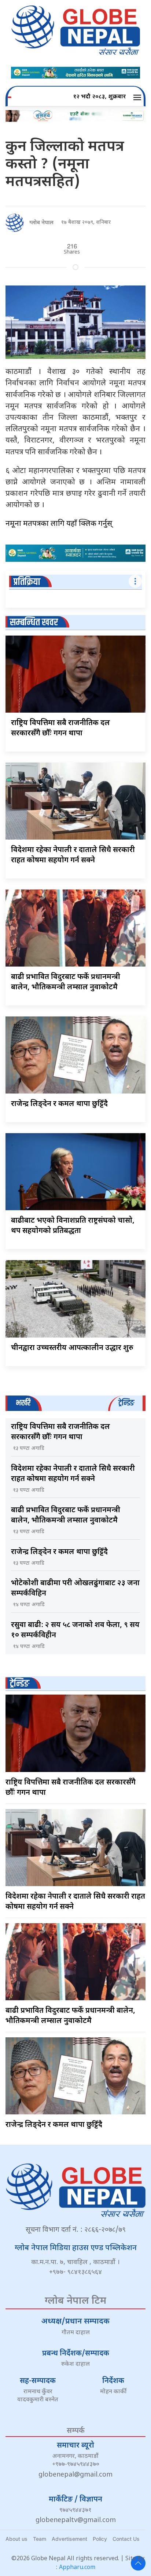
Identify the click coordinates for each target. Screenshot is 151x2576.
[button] (138, 97)
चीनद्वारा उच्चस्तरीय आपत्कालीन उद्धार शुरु (72, 1348)
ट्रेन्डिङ (20, 1684)
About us (16, 2539)
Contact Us (126, 2539)
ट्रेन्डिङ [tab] (126, 1403)
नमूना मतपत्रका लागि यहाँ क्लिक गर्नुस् (59, 524)
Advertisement (69, 2539)
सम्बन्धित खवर (34, 623)
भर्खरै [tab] (23, 1403)
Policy (100, 2539)
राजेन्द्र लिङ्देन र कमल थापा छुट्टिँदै (59, 1104)
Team (40, 2539)
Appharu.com (77, 2568)
